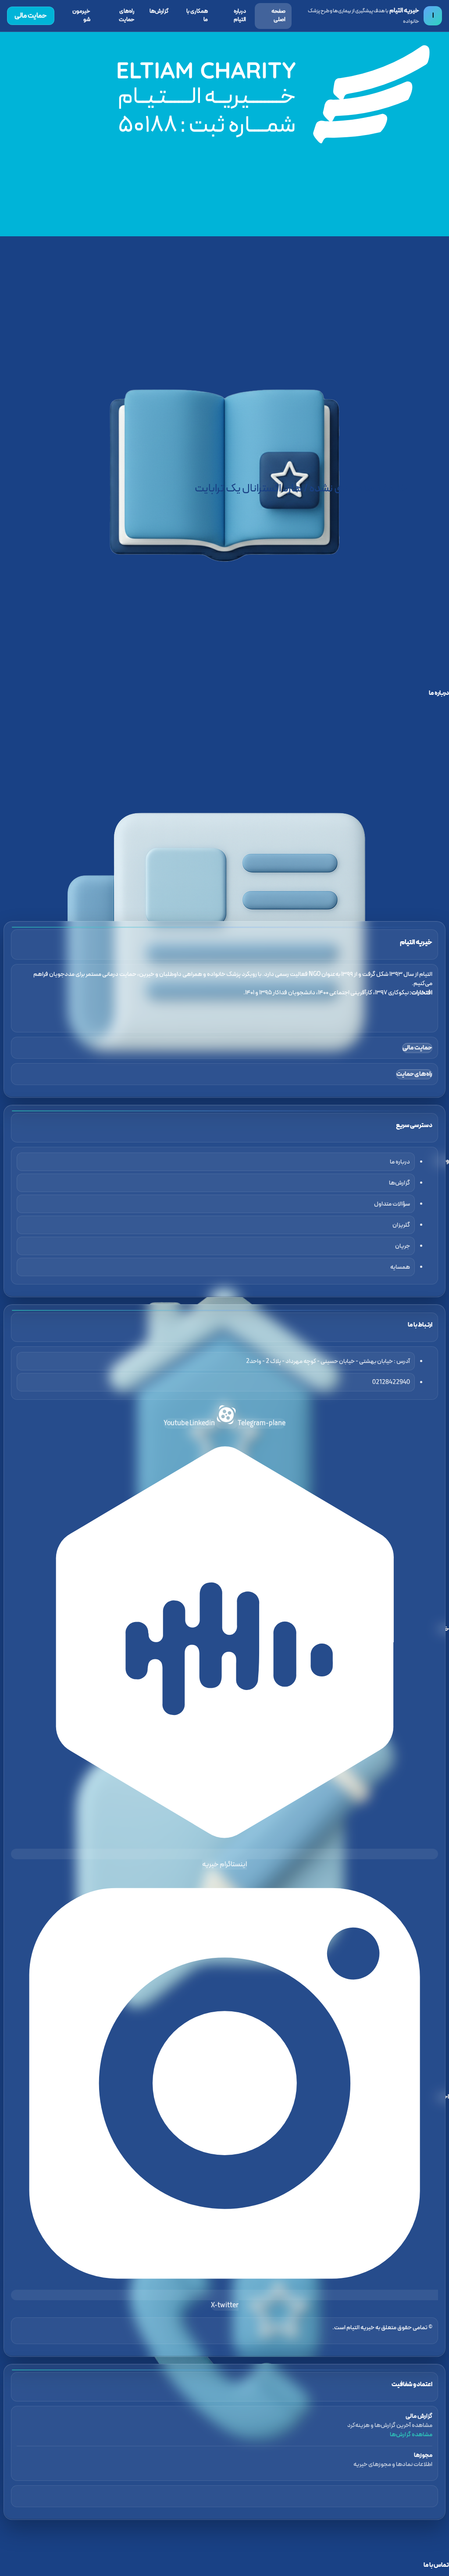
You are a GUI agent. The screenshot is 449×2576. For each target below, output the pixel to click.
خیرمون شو (81, 16)
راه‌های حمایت (127, 16)
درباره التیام (240, 16)
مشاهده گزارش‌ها (411, 2435)
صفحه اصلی (278, 16)
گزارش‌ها (159, 11)
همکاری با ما (197, 16)
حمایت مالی (31, 16)
